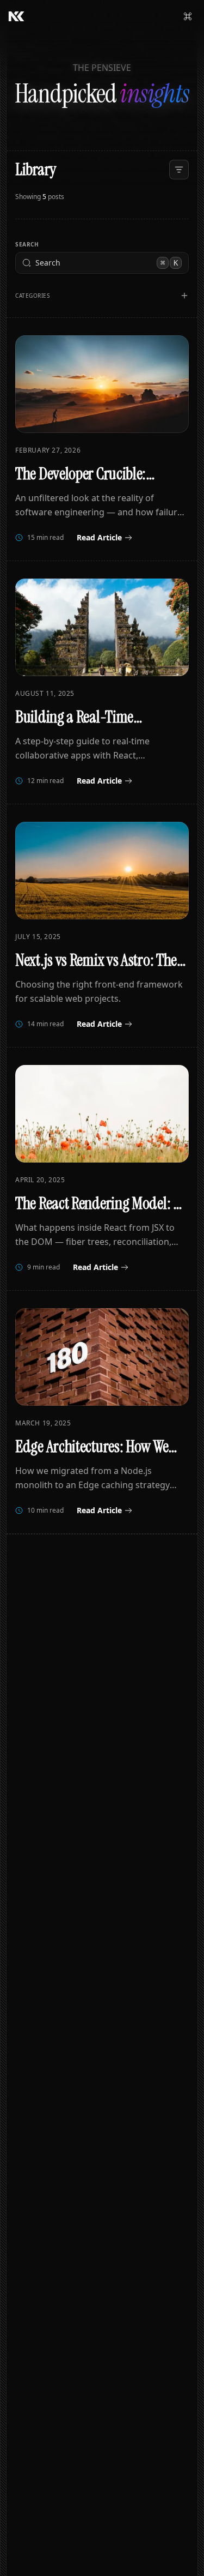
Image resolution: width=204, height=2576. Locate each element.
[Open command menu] (188, 16)
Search (27, 244)
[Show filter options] (184, 296)
